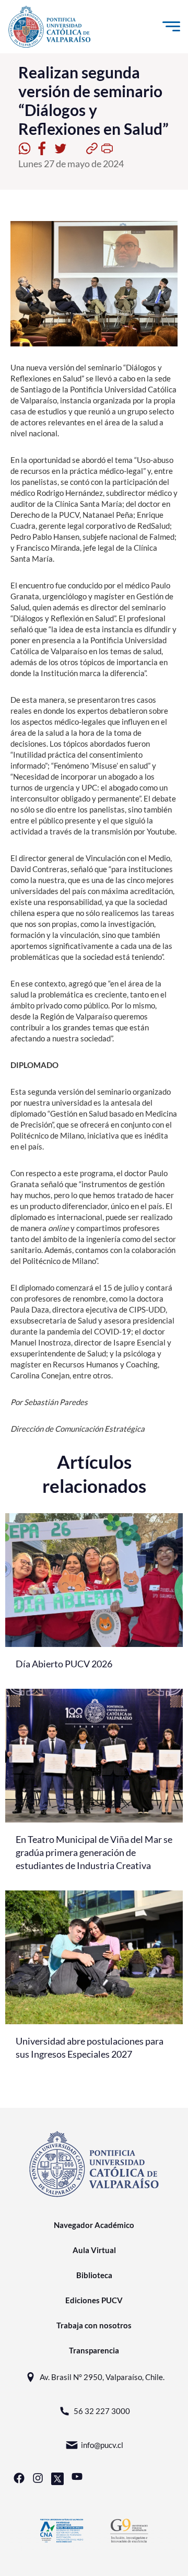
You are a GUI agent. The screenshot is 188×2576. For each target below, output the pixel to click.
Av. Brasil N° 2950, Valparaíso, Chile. (102, 2377)
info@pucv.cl (102, 2445)
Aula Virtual (94, 2250)
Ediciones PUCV (94, 2300)
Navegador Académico (94, 2225)
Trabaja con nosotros (94, 2325)
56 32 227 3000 (102, 2411)
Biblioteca (94, 2275)
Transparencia (94, 2350)
